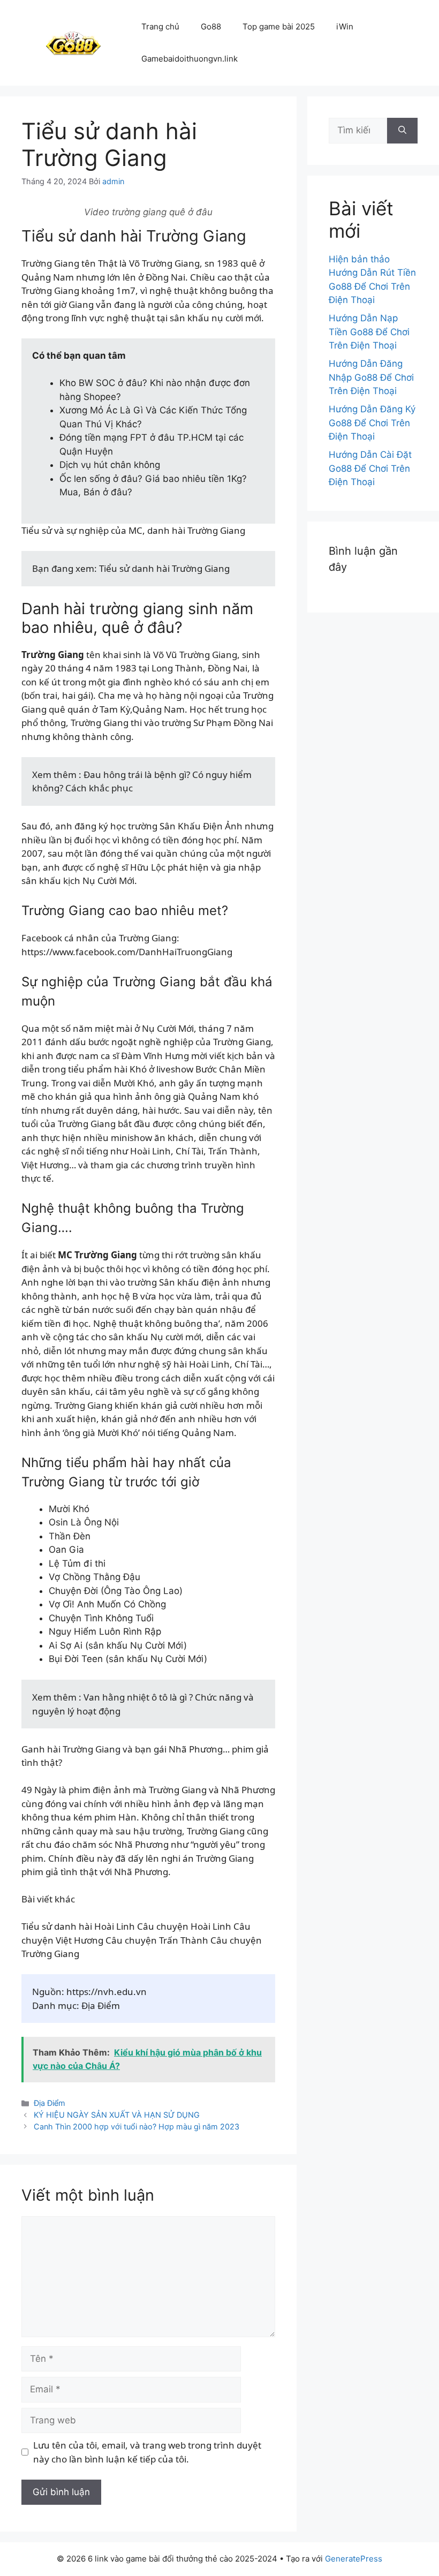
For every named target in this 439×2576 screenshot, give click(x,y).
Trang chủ (160, 27)
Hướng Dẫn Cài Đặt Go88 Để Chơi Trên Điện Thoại (370, 468)
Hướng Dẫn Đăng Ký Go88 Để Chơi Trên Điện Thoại (372, 423)
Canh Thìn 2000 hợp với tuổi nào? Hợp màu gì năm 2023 (137, 2126)
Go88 (211, 27)
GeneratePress (354, 2559)
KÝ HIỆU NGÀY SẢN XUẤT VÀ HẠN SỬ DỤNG (117, 2115)
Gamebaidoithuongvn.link (190, 59)
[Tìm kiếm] (402, 131)
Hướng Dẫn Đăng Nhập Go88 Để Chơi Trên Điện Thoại (371, 377)
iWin (345, 27)
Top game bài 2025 (279, 27)
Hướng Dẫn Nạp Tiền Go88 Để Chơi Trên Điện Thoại (369, 332)
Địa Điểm (50, 2103)
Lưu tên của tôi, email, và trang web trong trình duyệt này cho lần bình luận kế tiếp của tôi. (147, 2452)
